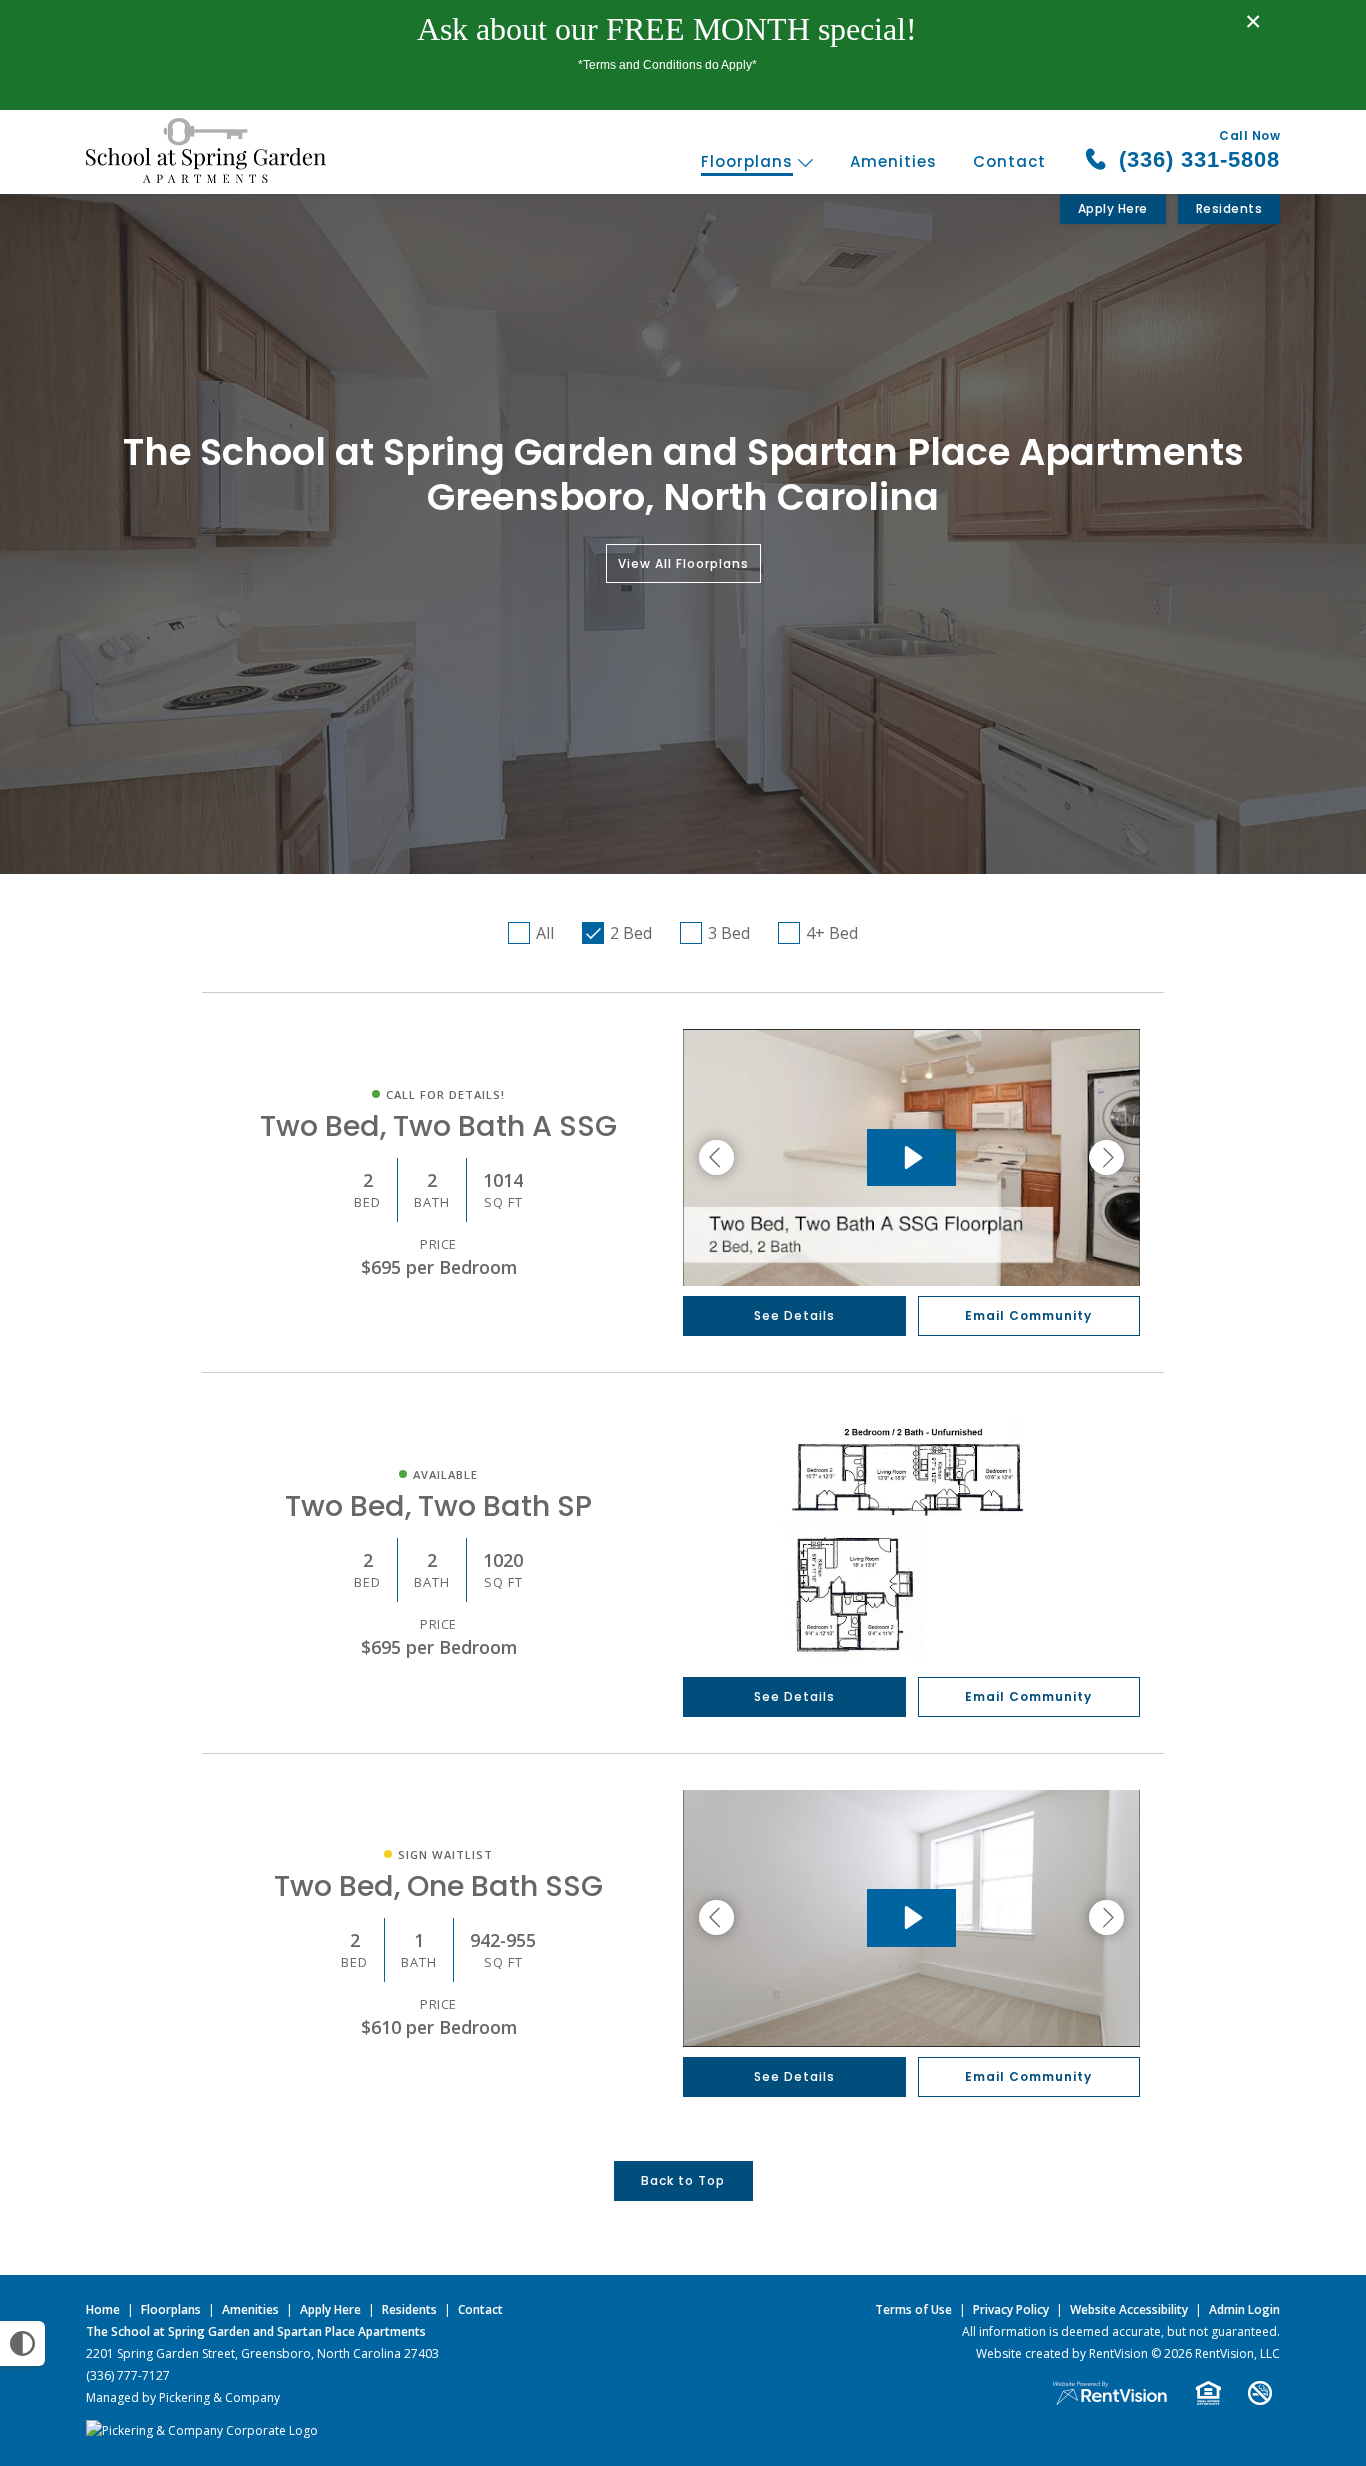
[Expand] (1113, 1644)
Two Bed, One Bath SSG (438, 1886)
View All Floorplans (683, 563)
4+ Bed (832, 933)
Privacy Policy (1011, 2309)
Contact (1009, 161)
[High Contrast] (22, 2343)
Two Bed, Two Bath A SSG (438, 1126)
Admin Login (1244, 2309)
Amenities (893, 161)
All (545, 933)
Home (103, 2309)
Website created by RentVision (1062, 2353)
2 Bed (631, 933)
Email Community (1028, 1315)
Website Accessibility (1129, 2309)
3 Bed (729, 933)
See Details (794, 1315)
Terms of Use (913, 2309)
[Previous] (716, 1158)
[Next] (1106, 1158)
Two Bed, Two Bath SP (438, 1506)
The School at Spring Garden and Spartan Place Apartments (256, 2331)
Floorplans (749, 161)
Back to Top (683, 2180)
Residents (1229, 208)
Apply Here (1113, 208)
